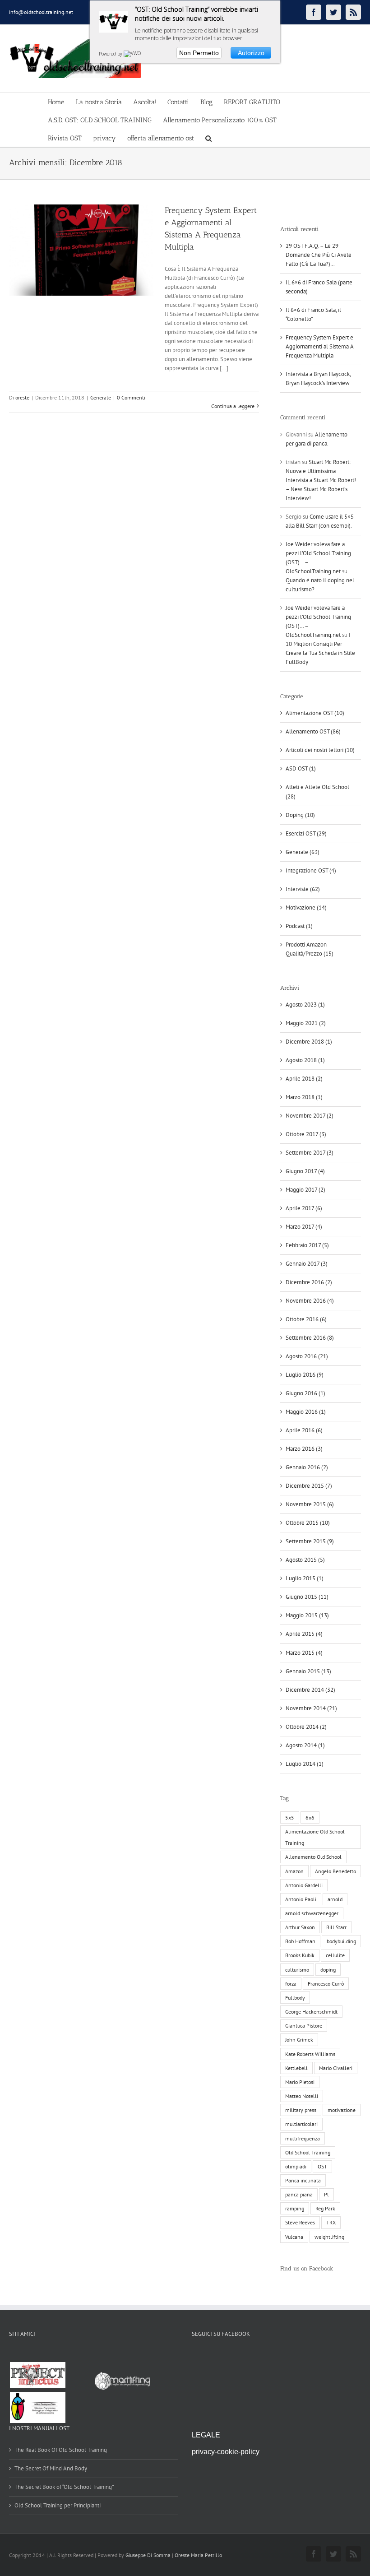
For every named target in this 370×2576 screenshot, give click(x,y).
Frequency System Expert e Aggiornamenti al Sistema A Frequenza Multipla (319, 346)
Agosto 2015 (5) (305, 1560)
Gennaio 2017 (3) (307, 1264)
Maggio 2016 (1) (306, 1412)
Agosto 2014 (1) (305, 1745)
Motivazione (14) (306, 907)
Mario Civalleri (336, 2068)
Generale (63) (303, 852)
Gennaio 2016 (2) (307, 1467)
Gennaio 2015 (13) (308, 1671)
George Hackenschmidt (311, 2012)
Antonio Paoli (301, 1899)
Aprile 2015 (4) (304, 1634)
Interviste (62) (303, 889)
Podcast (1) (299, 926)
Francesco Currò (326, 1984)
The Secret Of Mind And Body (51, 2468)
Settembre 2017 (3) (310, 1153)
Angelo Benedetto (335, 1871)
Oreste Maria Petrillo (198, 2555)
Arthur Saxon (300, 1927)
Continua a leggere (233, 406)
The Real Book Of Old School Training (61, 2450)
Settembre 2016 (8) (310, 1338)
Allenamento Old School (313, 1857)
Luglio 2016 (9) (305, 1375)
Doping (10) (300, 815)
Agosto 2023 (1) (305, 1005)
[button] (208, 138)
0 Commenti (131, 397)
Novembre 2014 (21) (311, 1708)
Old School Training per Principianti (58, 2505)
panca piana (299, 2194)
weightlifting (329, 2237)
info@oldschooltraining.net (41, 12)
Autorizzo (251, 53)
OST (322, 2166)
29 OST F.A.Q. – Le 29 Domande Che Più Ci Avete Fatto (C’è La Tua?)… (319, 255)
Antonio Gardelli (304, 1885)
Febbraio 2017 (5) (307, 1245)
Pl (326, 2194)
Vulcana (294, 2237)
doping (328, 1970)
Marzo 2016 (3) (304, 1449)
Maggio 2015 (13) (307, 1615)
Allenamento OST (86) (313, 731)
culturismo (297, 1970)
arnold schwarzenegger (312, 1913)
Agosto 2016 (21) (307, 1356)
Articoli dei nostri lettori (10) (320, 750)
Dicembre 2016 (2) (309, 1282)
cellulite (335, 1955)
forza (291, 1984)
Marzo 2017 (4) (304, 1227)
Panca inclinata (303, 2180)
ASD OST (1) (301, 768)
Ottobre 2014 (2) (306, 1727)
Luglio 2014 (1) (305, 1764)
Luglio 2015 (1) (305, 1578)
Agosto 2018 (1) (305, 1060)
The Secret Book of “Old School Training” (64, 2487)
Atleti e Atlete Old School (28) (317, 791)
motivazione (342, 2110)
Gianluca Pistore (304, 2026)
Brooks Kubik (300, 1955)
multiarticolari (301, 2124)
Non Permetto (199, 53)
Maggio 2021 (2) (306, 1023)
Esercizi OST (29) (306, 833)
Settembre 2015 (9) (310, 1541)
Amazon (294, 1871)
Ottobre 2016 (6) (306, 1319)
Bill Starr (336, 1927)
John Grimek (299, 2040)
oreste (22, 397)
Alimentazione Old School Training (315, 1837)
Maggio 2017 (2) (305, 1190)
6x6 (310, 1817)
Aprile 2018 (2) (304, 1079)
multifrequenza (303, 2138)
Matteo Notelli (302, 2096)
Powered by (111, 54)
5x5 (290, 1817)
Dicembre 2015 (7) (309, 1486)
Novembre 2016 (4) (310, 1301)
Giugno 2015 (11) (307, 1597)
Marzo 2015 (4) (304, 1653)
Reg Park (325, 2208)
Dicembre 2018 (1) (309, 1042)
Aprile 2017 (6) (304, 1208)
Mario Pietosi (300, 2082)
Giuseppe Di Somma (148, 2555)
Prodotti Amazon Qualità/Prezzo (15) (310, 949)
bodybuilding (341, 1941)
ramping (295, 2208)
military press (301, 2110)
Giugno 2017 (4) (305, 1171)
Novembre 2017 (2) (310, 1116)
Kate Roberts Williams (310, 2054)
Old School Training (308, 2152)
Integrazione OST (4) (311, 870)
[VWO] (133, 54)
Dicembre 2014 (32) (310, 1690)
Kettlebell (296, 2068)
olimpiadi (296, 2166)
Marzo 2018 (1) (304, 1097)
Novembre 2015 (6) (310, 1504)
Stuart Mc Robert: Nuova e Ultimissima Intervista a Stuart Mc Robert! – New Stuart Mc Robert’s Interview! (321, 480)
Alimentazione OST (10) (315, 713)
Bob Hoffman (300, 1941)
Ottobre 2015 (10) (308, 1523)
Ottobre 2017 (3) (306, 1134)
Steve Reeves (300, 2222)
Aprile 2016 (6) (304, 1430)
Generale (101, 397)
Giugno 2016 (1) (305, 1393)
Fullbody (295, 1998)
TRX (331, 2222)
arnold (335, 1899)
